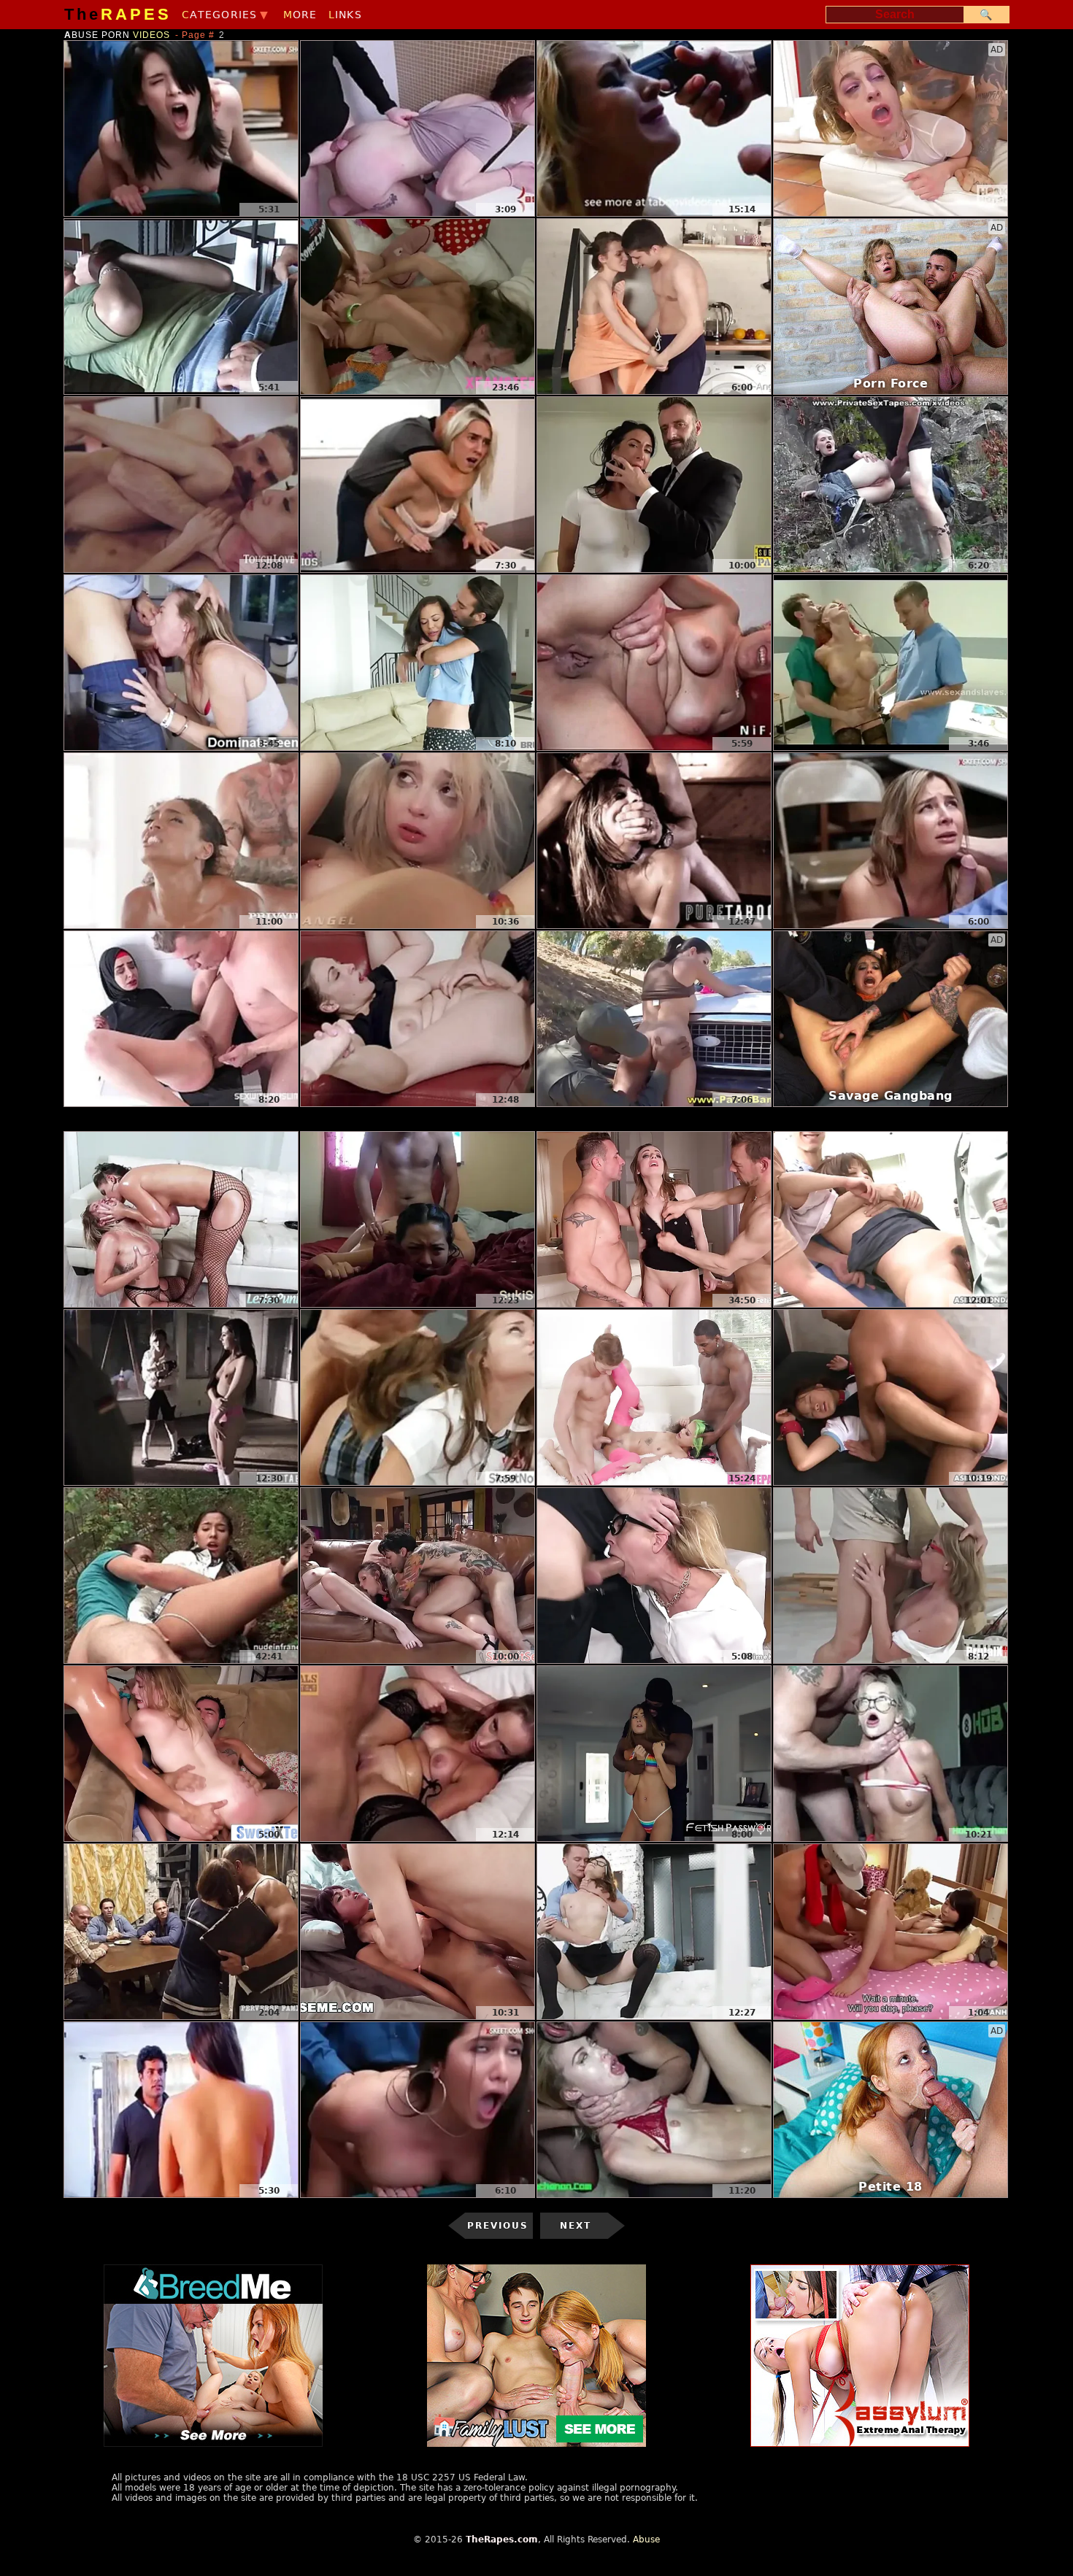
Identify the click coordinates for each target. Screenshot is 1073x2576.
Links (345, 15)
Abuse (646, 2540)
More (300, 15)
